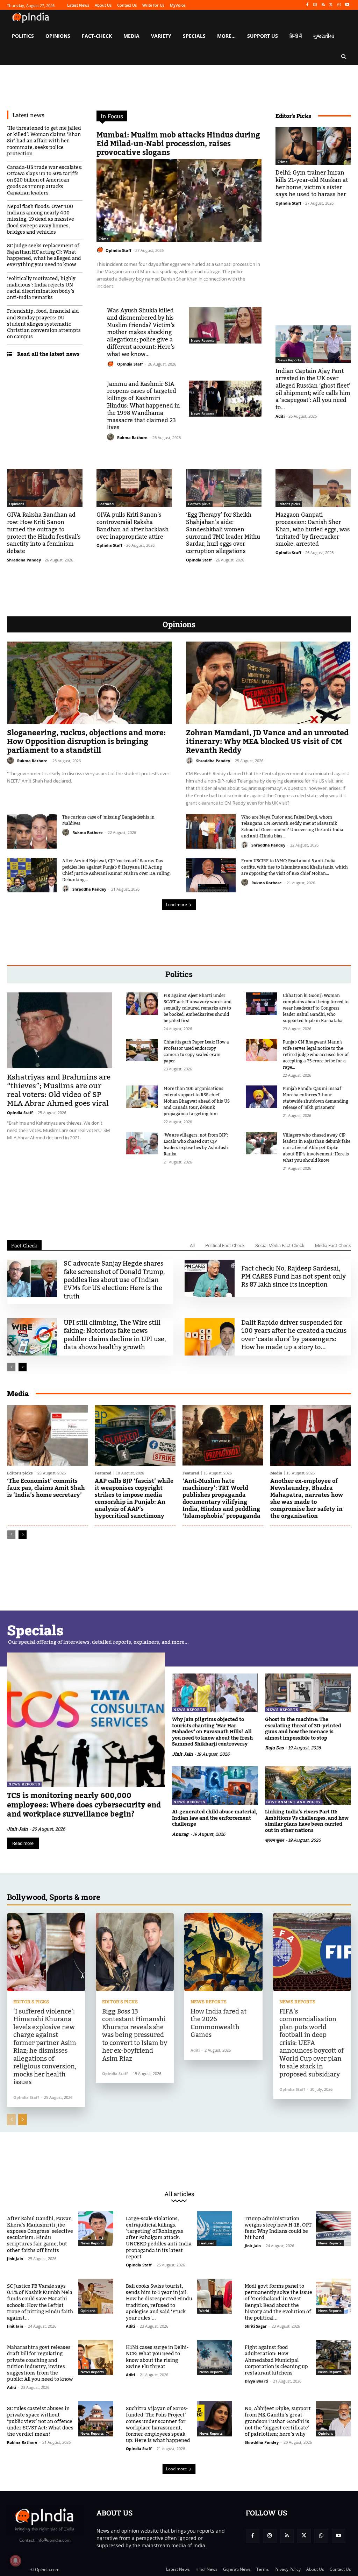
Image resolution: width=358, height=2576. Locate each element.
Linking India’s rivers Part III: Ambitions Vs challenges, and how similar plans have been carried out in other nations (307, 1821)
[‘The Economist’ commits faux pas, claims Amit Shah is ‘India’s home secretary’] (47, 1435)
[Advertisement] (179, 1202)
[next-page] (23, 1367)
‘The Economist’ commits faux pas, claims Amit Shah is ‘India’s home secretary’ (46, 1488)
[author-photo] (101, 250)
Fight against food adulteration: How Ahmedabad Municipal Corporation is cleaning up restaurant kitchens (276, 2360)
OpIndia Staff (119, 250)
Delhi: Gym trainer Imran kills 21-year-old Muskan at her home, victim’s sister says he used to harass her (312, 184)
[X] (331, 5)
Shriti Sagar (256, 2326)
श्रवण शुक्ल (274, 1840)
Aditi (280, 416)
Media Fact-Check (333, 1245)
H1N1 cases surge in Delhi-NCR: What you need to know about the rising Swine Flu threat (157, 2357)
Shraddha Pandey (24, 560)
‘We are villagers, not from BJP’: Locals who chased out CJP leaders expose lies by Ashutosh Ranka (196, 1145)
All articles (179, 2194)
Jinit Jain (17, 1829)
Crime (104, 239)
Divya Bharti (256, 2381)
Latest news (28, 115)
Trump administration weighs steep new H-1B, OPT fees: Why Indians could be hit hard (278, 2228)
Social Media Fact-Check (280, 1245)
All (192, 1245)
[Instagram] (315, 5)
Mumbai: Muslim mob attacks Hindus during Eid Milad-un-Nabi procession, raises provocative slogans (178, 144)
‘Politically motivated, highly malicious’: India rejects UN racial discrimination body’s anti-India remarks (41, 288)
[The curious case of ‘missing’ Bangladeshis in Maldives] (32, 831)
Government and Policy (294, 1802)
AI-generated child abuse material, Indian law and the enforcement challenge (215, 1818)
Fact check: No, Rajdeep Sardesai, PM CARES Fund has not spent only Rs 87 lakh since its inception (293, 1277)
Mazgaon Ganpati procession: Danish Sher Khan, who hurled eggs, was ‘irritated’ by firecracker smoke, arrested (313, 529)
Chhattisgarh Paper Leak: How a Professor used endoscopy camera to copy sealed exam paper (196, 1052)
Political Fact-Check (225, 1245)
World (204, 2310)
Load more (177, 904)
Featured (106, 504)
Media (276, 1473)
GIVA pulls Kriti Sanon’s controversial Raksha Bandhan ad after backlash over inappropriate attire (133, 526)
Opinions (17, 504)
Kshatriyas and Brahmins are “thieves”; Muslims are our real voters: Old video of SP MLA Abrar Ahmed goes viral (59, 1090)
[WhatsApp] (339, 5)
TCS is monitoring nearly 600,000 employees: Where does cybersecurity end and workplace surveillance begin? (84, 1805)
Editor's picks (199, 504)
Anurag (180, 1834)
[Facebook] (307, 5)
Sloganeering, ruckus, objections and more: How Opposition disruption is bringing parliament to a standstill (86, 742)
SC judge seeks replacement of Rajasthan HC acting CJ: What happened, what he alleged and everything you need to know (44, 256)
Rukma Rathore (132, 437)
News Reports (203, 340)
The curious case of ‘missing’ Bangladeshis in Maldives (108, 820)
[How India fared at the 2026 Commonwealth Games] (223, 1952)
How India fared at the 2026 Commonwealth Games (219, 2023)
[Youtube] (347, 5)
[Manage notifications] (15, 2561)
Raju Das (274, 1748)
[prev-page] (11, 1367)
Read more (23, 1843)
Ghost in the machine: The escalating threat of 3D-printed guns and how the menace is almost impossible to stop (303, 1729)
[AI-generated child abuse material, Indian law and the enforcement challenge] (215, 1786)
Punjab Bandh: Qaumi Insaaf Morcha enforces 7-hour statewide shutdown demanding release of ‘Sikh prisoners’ (316, 1098)
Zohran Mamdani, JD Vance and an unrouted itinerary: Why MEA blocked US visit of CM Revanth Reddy (267, 742)
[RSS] (323, 5)
